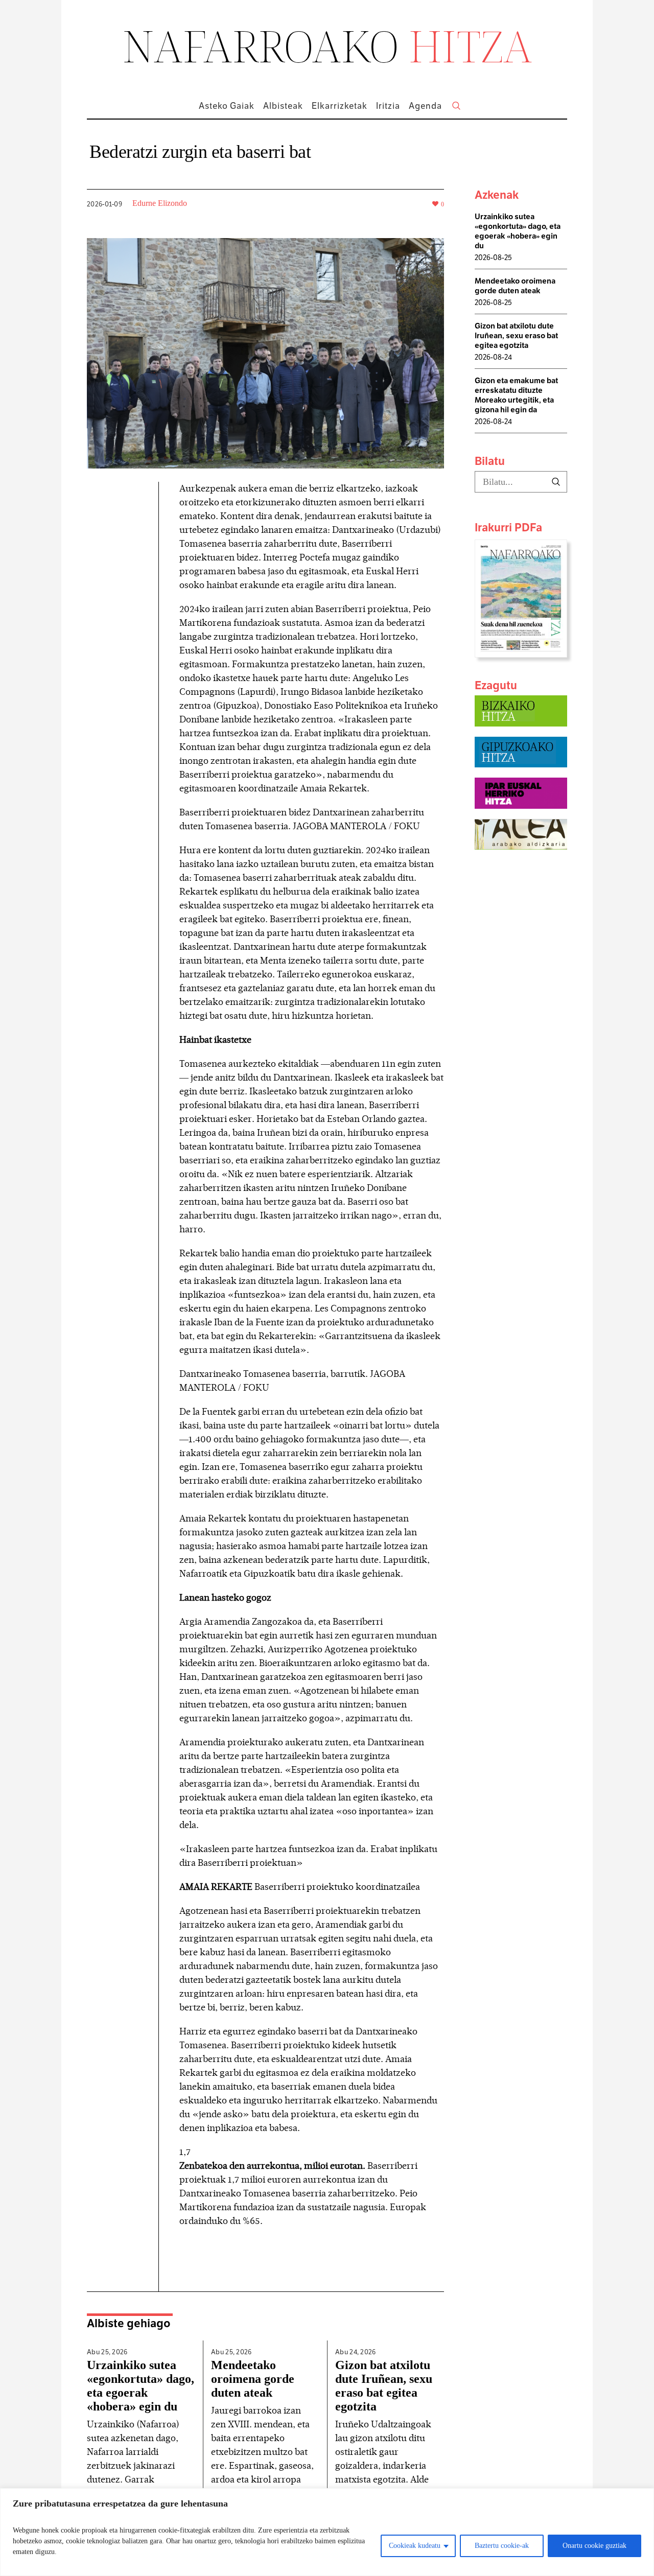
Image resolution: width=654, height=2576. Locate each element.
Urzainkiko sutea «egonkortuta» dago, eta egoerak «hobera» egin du (141, 2386)
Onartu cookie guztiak (594, 2546)
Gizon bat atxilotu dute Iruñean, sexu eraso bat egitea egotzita (384, 2386)
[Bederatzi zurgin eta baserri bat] (265, 352)
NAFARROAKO (327, 45)
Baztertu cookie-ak (502, 2546)
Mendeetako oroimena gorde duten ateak (253, 2379)
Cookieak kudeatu (415, 2546)
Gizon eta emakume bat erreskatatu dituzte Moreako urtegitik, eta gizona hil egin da (516, 395)
